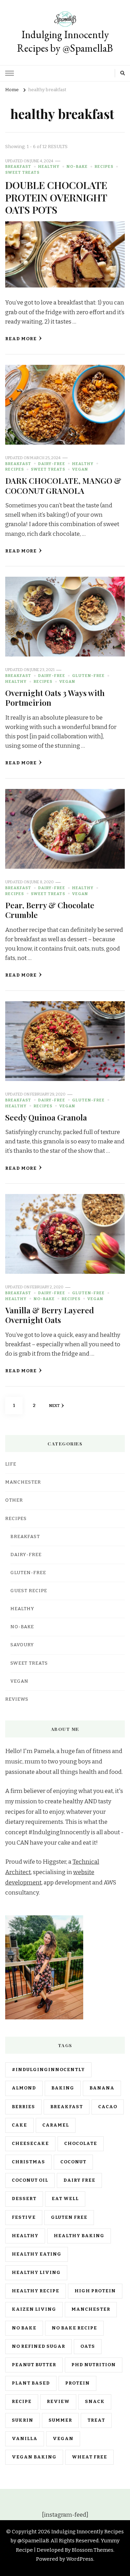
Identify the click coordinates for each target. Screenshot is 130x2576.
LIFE (11, 1464)
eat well (65, 2199)
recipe (22, 2402)
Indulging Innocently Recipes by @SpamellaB (65, 41)
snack (95, 2402)
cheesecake (30, 2144)
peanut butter (34, 2365)
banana (102, 2088)
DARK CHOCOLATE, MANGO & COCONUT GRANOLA (63, 485)
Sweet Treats (22, 172)
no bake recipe (74, 2328)
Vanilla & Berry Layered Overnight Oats (50, 1315)
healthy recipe (36, 2291)
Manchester (91, 2309)
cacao (108, 2107)
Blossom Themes (93, 2550)
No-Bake (77, 166)
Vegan (80, 469)
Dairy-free (52, 464)
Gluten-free (88, 676)
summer (60, 2420)
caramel (56, 2125)
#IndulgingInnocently (48, 2070)
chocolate (81, 2144)
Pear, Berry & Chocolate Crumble (50, 910)
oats (88, 2346)
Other (14, 1500)
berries (23, 2107)
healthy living (36, 2273)
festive (24, 2217)
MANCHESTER (23, 1482)
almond (24, 2088)
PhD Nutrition (94, 2365)
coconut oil (30, 2180)
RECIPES (104, 166)
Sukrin (23, 2420)
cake (19, 2125)
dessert (24, 2199)
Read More (21, 339)
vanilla (25, 2439)
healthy (25, 2236)
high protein (95, 2291)
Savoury (22, 1645)
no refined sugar (38, 2346)
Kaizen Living (34, 2309)
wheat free (89, 2457)
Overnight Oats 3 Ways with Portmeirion (55, 698)
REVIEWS (17, 1699)
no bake (24, 2328)
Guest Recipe (29, 1591)
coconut (73, 2162)
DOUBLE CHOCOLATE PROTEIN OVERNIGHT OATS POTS (56, 197)
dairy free (79, 2180)
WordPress (80, 2559)
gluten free (69, 2217)
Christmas (28, 2162)
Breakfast (18, 166)
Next (54, 1406)
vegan (63, 2439)
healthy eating (37, 2254)
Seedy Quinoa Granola (46, 1117)
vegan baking (34, 2457)
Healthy (49, 166)
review (58, 2402)
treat (96, 2420)
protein (77, 2383)
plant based (31, 2383)
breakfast (67, 2107)
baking (63, 2088)
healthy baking (79, 2236)
